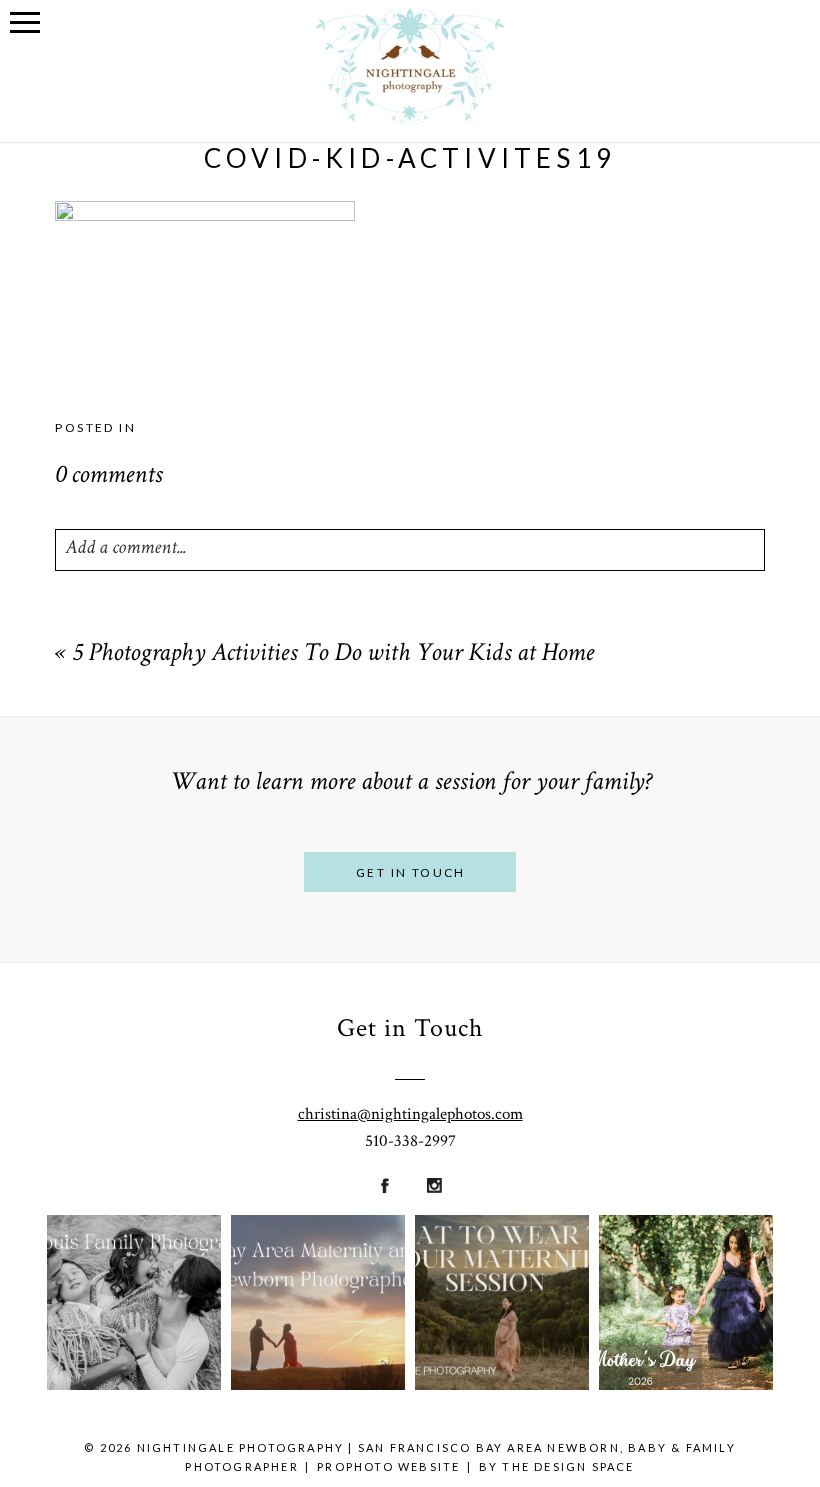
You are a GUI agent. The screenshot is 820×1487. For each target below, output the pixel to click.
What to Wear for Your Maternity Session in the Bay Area (501, 1263)
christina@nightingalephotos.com (410, 1114)
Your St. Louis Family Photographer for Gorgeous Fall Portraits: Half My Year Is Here (133, 1263)
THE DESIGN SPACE (568, 1466)
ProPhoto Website (388, 1466)
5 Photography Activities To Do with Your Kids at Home (333, 655)
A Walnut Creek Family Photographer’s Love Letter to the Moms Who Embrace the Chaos (692, 1263)
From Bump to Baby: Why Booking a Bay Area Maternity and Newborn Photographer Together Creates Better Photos (316, 1263)
